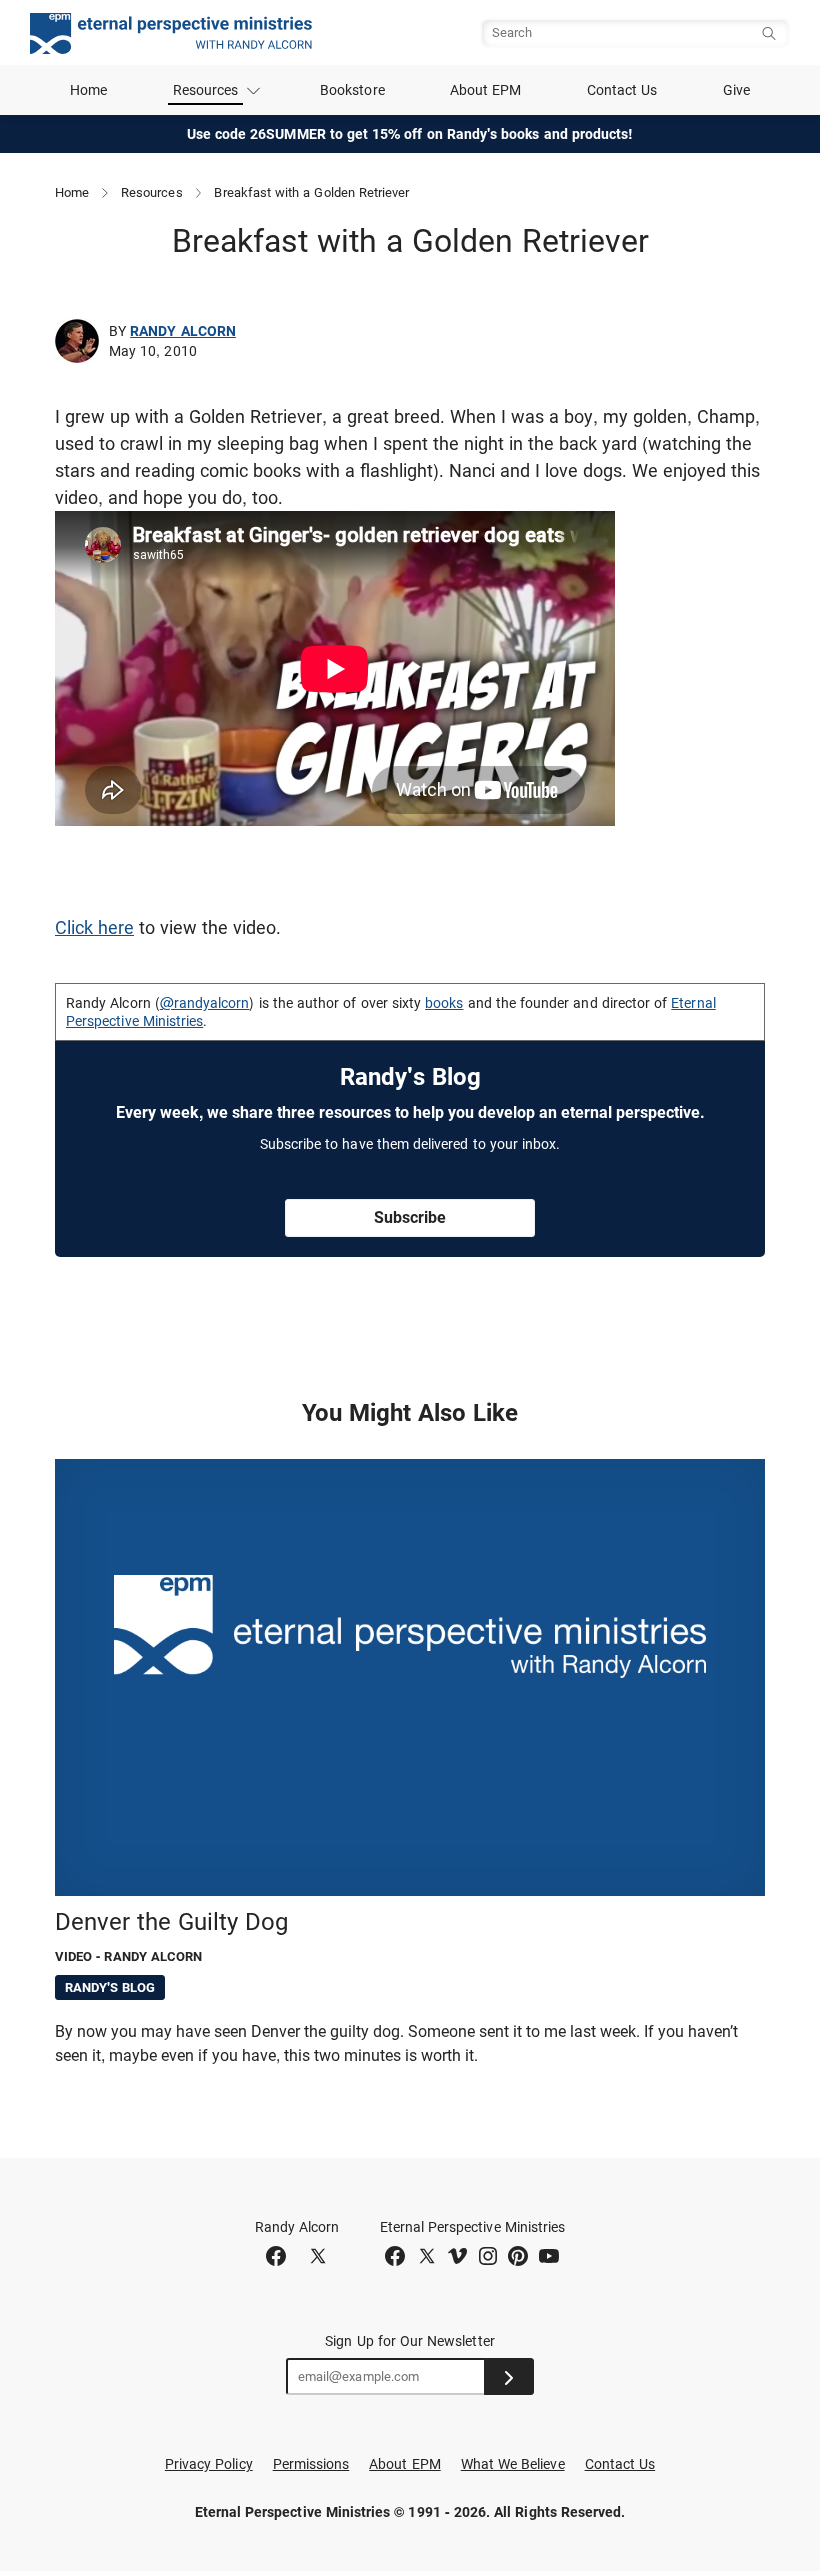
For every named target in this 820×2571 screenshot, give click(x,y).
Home (88, 90)
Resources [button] (206, 90)
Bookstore (352, 90)
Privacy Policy (209, 2464)
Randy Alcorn (183, 331)
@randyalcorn (205, 1003)
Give (736, 90)
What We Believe (513, 2464)
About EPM (486, 90)
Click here (94, 927)
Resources (152, 192)
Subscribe (410, 1217)
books (444, 1003)
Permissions (311, 2464)
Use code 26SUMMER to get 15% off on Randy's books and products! (410, 134)
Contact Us (622, 90)
